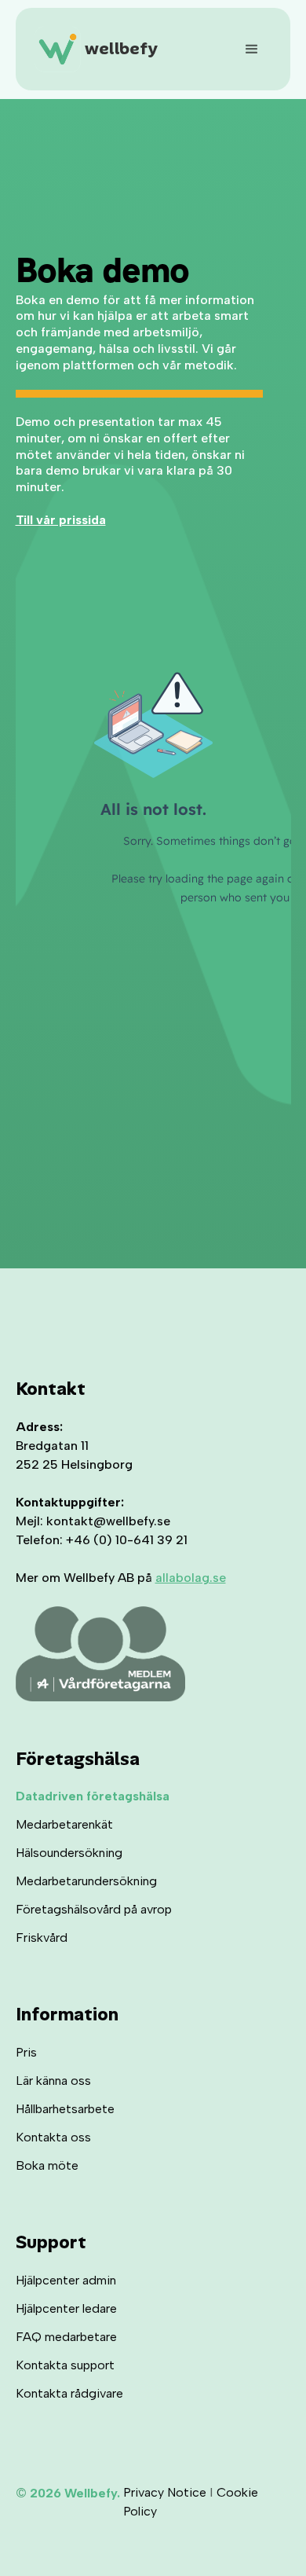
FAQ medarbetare (66, 2337)
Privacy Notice (165, 2492)
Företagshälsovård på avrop (94, 1909)
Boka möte (47, 2165)
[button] (245, 50)
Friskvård (42, 1938)
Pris (26, 2052)
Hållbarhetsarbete (65, 2109)
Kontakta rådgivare (69, 2393)
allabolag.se (191, 1578)
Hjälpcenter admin (66, 2280)
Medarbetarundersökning (86, 1881)
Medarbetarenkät (64, 1824)
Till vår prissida (61, 520)
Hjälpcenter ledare (66, 2308)
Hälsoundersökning (69, 1853)
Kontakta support (65, 2365)
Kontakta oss (53, 2137)
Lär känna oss (53, 2081)
